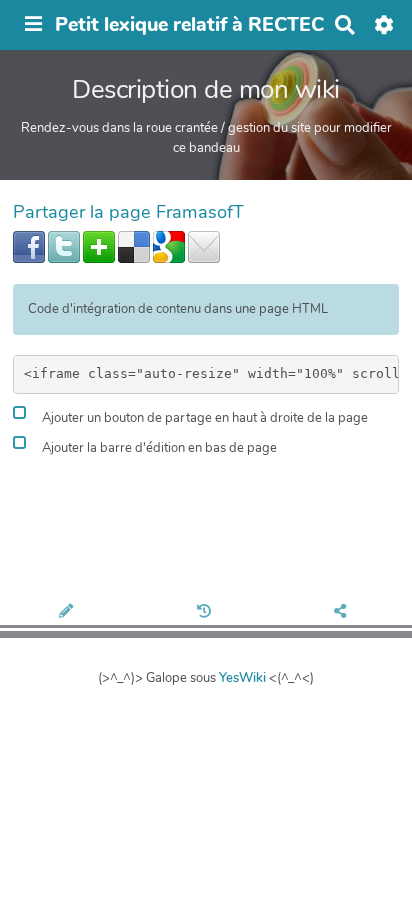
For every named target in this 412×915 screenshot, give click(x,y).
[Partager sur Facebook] (29, 246)
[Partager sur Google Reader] (169, 246)
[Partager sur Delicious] (134, 246)
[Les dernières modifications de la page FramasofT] (206, 613)
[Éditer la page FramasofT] (69, 613)
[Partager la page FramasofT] (343, 613)
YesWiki (242, 678)
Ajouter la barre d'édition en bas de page (158, 449)
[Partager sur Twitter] (64, 246)
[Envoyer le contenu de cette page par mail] (204, 246)
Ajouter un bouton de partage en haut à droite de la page (203, 419)
